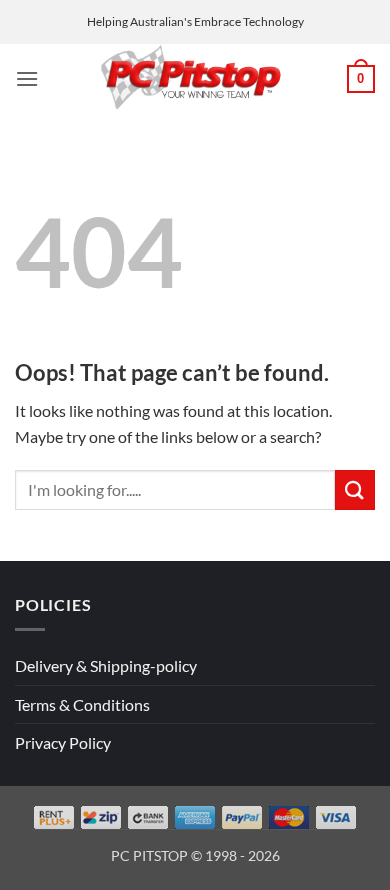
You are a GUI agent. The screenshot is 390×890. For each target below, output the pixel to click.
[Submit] (355, 489)
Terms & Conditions (82, 704)
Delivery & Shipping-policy (106, 665)
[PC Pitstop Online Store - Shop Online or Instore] (192, 79)
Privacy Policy (63, 742)
